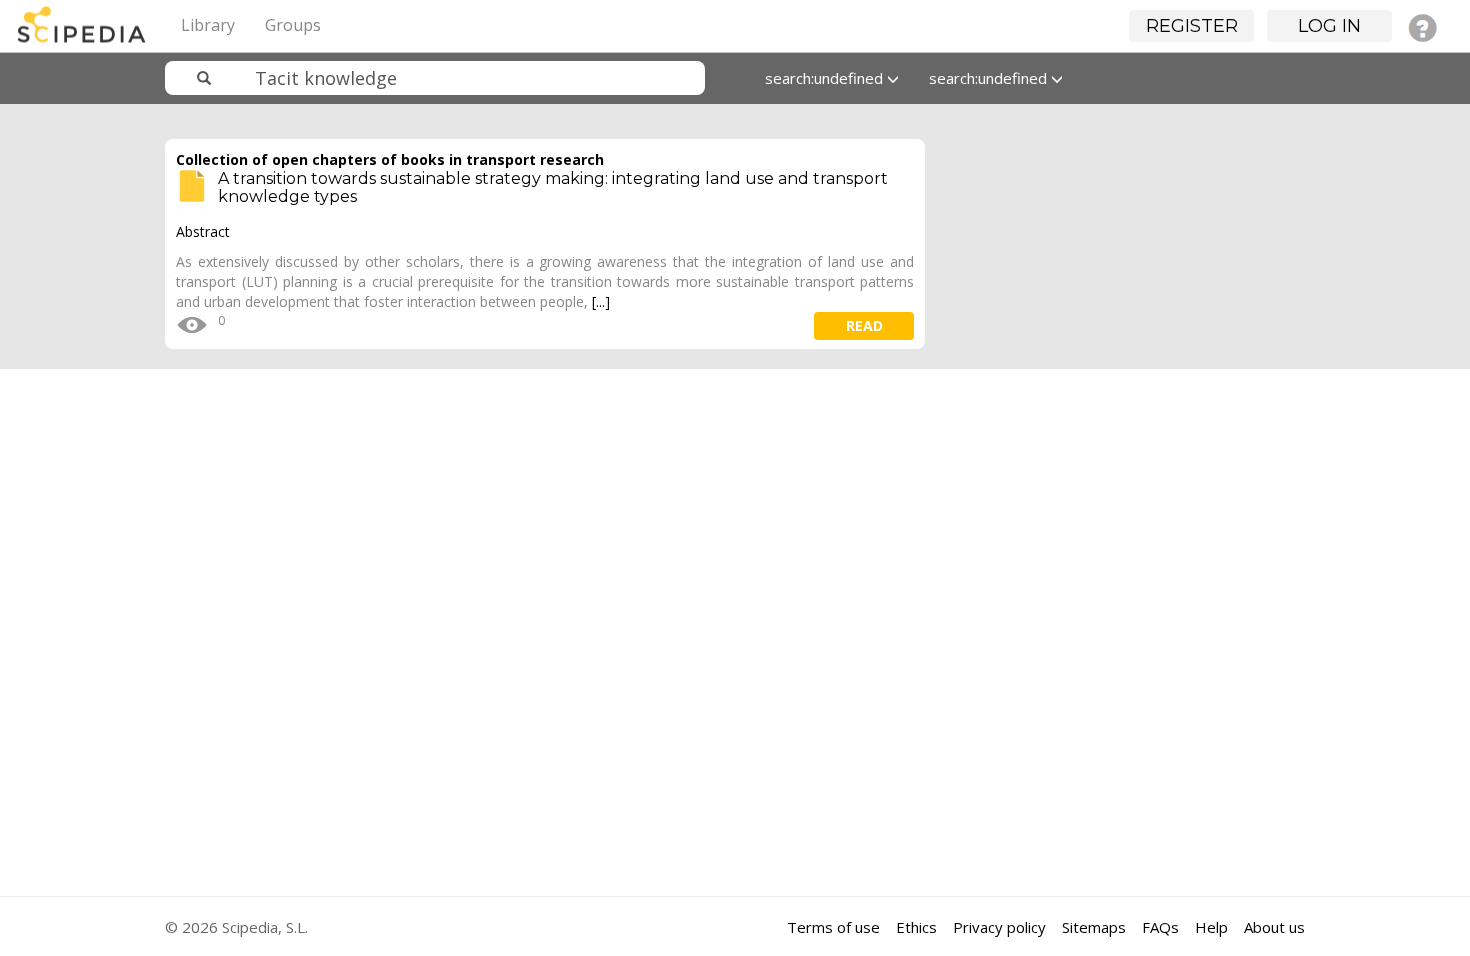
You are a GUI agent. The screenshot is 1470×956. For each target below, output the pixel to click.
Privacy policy (999, 927)
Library (208, 25)
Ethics (916, 927)
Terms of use (833, 927)
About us (1274, 927)
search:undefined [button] (826, 78)
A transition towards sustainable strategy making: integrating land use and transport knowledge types (553, 187)
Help (1211, 927)
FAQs (1160, 927)
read (864, 325)
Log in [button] (1329, 26)
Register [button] (1192, 26)
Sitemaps (1094, 927)
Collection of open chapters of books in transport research (390, 159)
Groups (293, 25)
